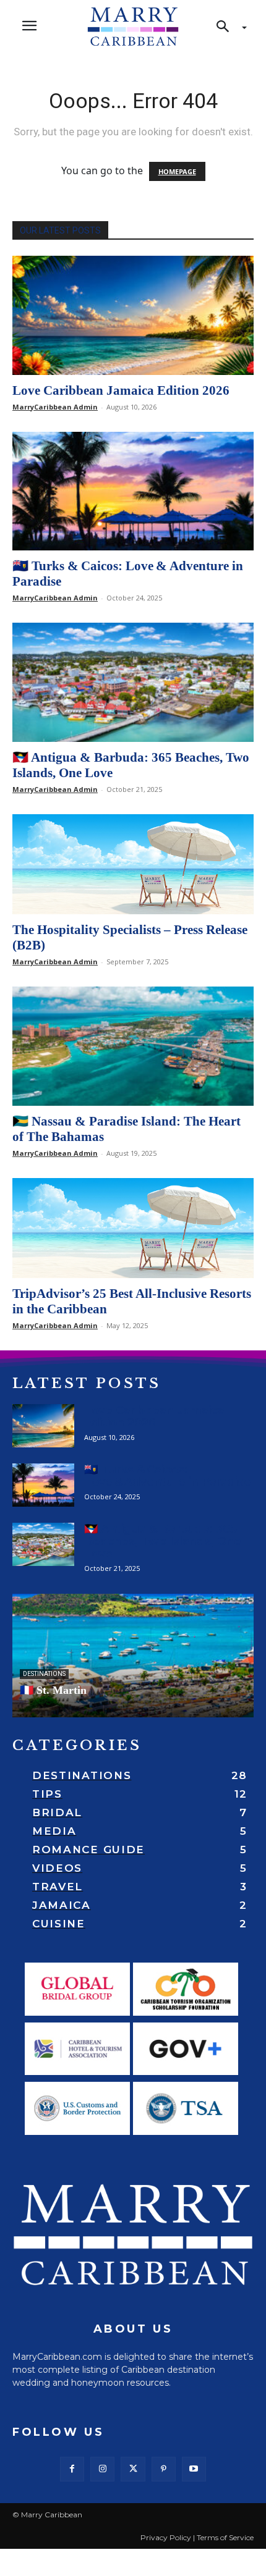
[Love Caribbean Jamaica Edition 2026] (133, 315)
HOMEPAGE (177, 171)
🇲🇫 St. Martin (53, 1690)
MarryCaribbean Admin (55, 407)
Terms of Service (225, 2537)
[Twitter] (133, 2469)
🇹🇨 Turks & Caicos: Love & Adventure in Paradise (168, 1476)
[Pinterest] (164, 2469)
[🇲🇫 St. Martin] (133, 1656)
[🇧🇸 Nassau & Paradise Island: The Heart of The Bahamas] (133, 1046)
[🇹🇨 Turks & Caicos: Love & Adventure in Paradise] (133, 491)
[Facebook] (72, 2469)
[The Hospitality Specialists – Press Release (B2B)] (133, 865)
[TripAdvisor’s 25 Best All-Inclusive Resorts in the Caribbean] (133, 1228)
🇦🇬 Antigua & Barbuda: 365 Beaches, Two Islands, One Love (163, 1541)
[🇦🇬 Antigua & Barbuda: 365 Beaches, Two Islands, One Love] (133, 682)
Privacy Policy (166, 2537)
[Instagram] (102, 2469)
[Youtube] (194, 2469)
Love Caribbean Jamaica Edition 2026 (121, 390)
